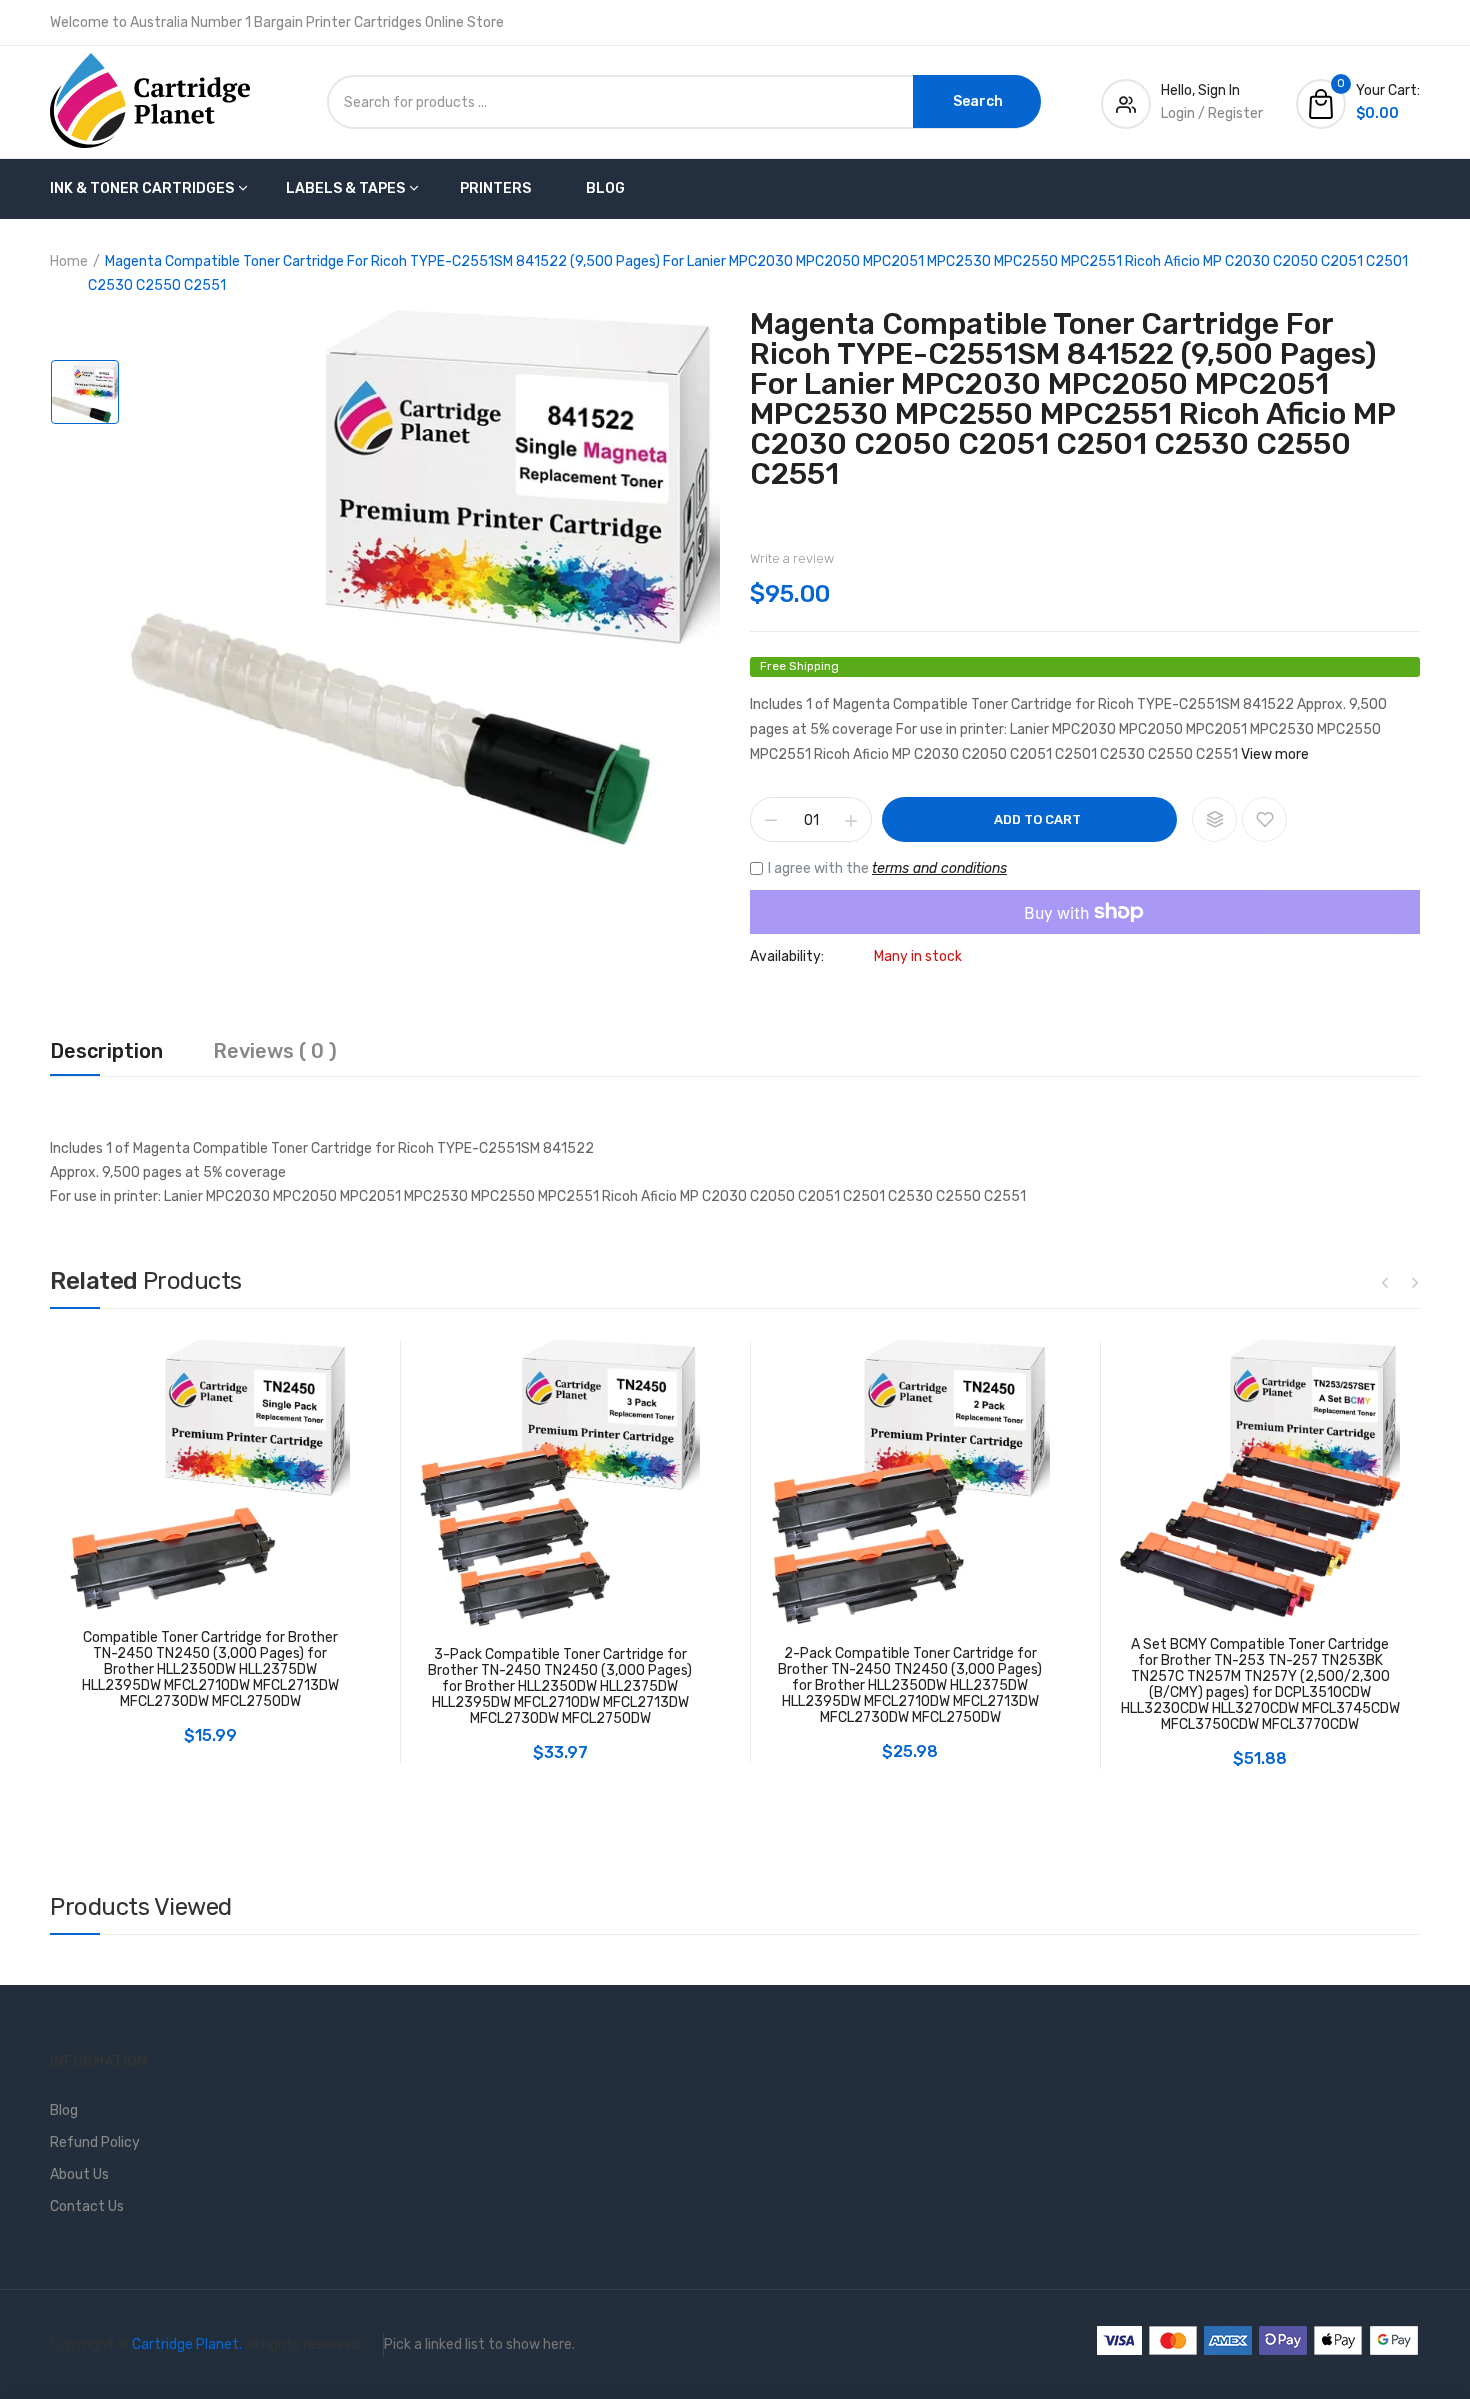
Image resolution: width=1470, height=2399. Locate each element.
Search (978, 101)
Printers (495, 188)
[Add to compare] (1214, 819)
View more (1275, 754)
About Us (79, 2174)
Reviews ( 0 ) (275, 1052)
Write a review (792, 558)
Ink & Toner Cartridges (142, 188)
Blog (605, 188)
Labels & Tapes (345, 188)
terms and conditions (939, 868)
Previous (1385, 1282)
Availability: (787, 957)
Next (1415, 1282)
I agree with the (887, 868)
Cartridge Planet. (187, 2344)
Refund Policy (95, 2142)
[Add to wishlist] (1264, 819)
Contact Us (87, 2206)
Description (106, 1052)
